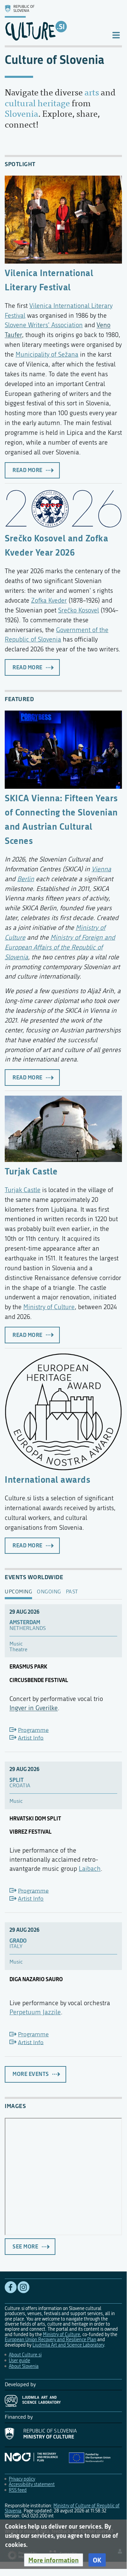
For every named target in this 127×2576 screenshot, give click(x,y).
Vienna (101, 869)
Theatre (18, 1650)
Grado (18, 1941)
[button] (54, 2560)
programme (33, 1730)
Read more (28, 470)
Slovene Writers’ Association (44, 325)
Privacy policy (22, 2479)
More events (31, 2074)
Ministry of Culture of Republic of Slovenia (62, 2508)
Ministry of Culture (49, 1307)
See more (25, 2246)
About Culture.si (25, 2355)
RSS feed (18, 2490)
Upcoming (18, 1592)
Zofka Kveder (49, 600)
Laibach (90, 1869)
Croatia (20, 1786)
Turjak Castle (31, 1171)
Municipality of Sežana (47, 354)
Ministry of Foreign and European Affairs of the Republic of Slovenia (60, 947)
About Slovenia (24, 2366)
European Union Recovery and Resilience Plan (50, 2340)
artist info (31, 1738)
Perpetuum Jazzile (35, 2012)
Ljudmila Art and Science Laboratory (68, 2345)
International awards (47, 1479)
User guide (19, 2361)
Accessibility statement (32, 2484)
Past (72, 1592)
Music (16, 1644)
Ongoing (49, 1592)
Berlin (26, 879)
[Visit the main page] (53, 23)
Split (17, 1780)
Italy (16, 1946)
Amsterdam (25, 1622)
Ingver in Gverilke (34, 1708)
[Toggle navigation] (116, 35)
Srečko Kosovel (79, 610)
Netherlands (28, 1628)
